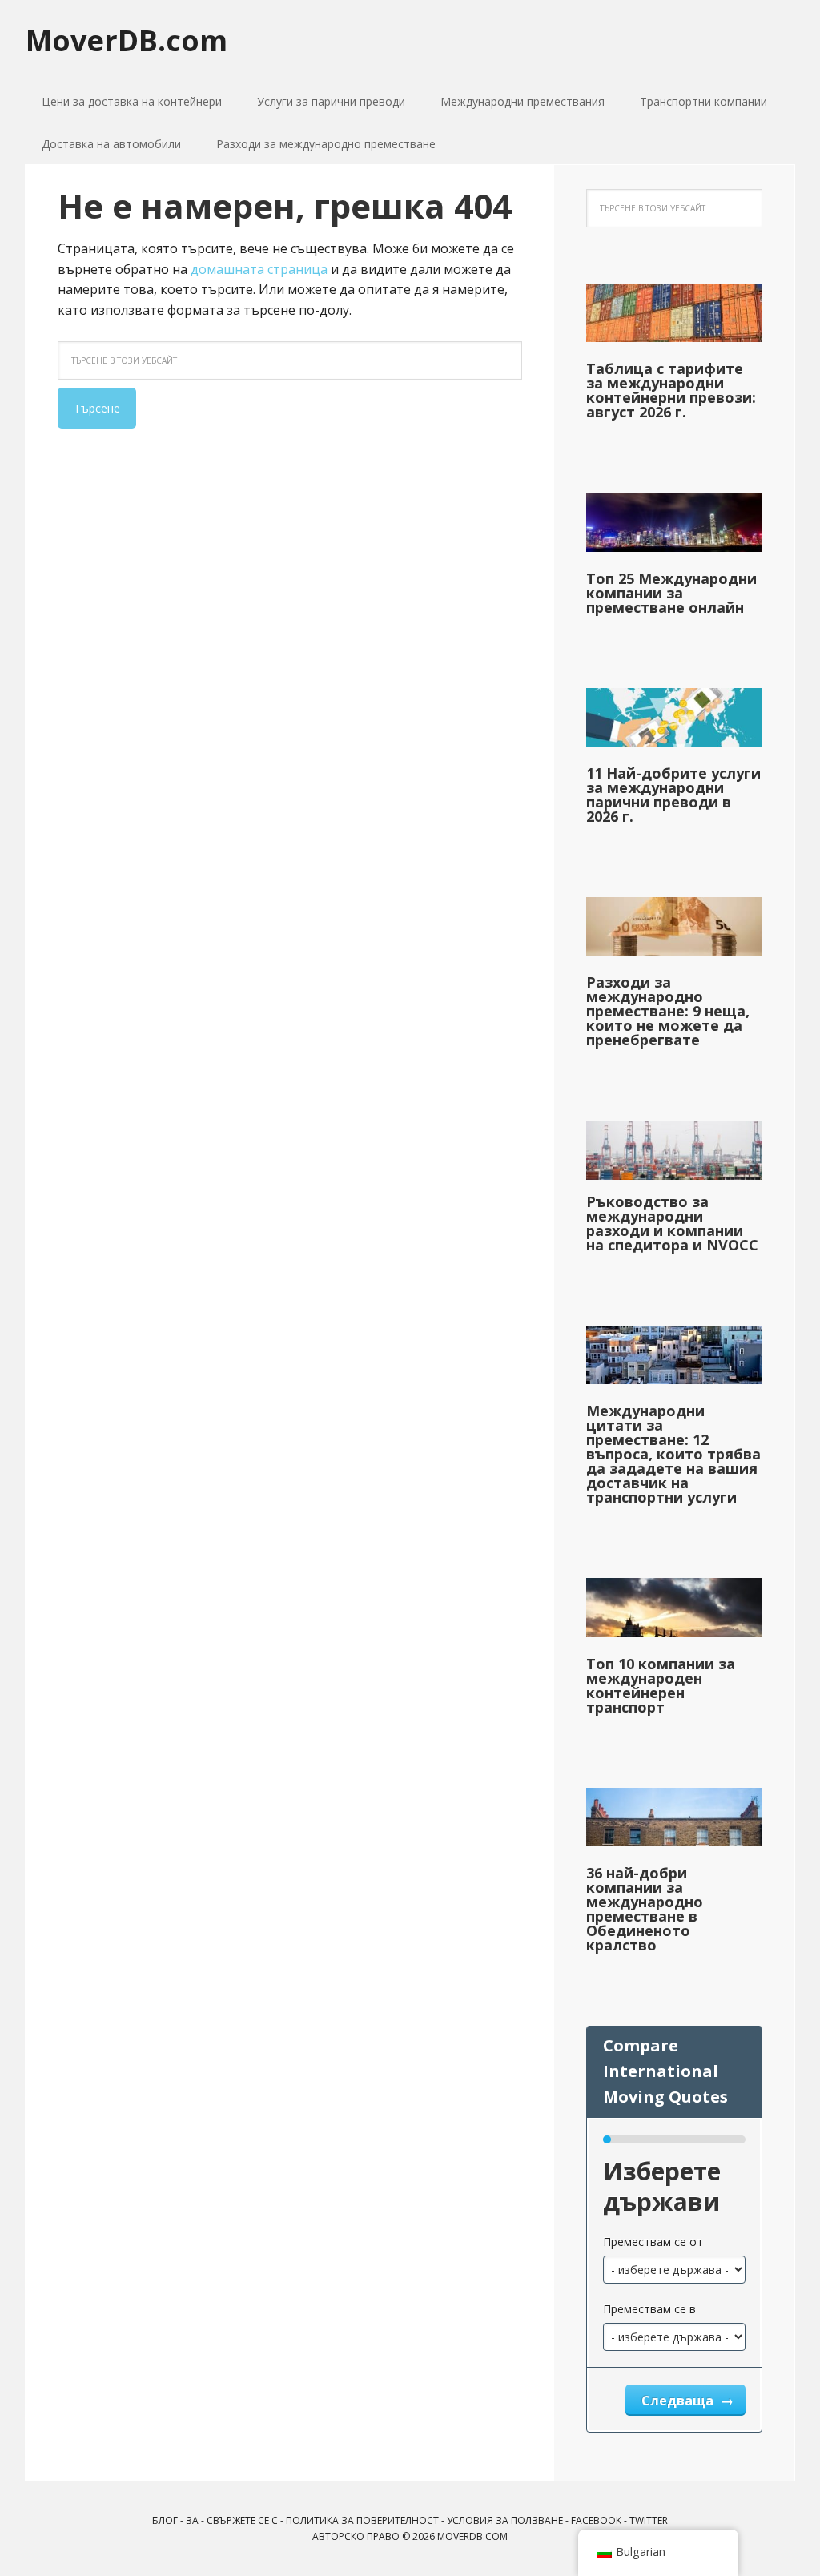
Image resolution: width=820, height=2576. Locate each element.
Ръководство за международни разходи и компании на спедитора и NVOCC (672, 1223)
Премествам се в (649, 2309)
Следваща (679, 2401)
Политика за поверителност (362, 2520)
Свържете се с (242, 2520)
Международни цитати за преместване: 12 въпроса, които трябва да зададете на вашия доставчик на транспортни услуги (673, 1454)
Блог (165, 2520)
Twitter (649, 2520)
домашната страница (259, 269)
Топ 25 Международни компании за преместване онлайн (671, 593)
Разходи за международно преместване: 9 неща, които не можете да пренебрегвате (668, 1011)
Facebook (596, 2520)
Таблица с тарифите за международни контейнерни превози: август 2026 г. (671, 390)
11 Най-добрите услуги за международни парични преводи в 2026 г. (673, 795)
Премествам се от (653, 2242)
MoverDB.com (127, 40)
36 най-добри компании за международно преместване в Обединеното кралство (645, 1909)
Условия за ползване (505, 2520)
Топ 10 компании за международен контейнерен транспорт (661, 1685)
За (192, 2520)
